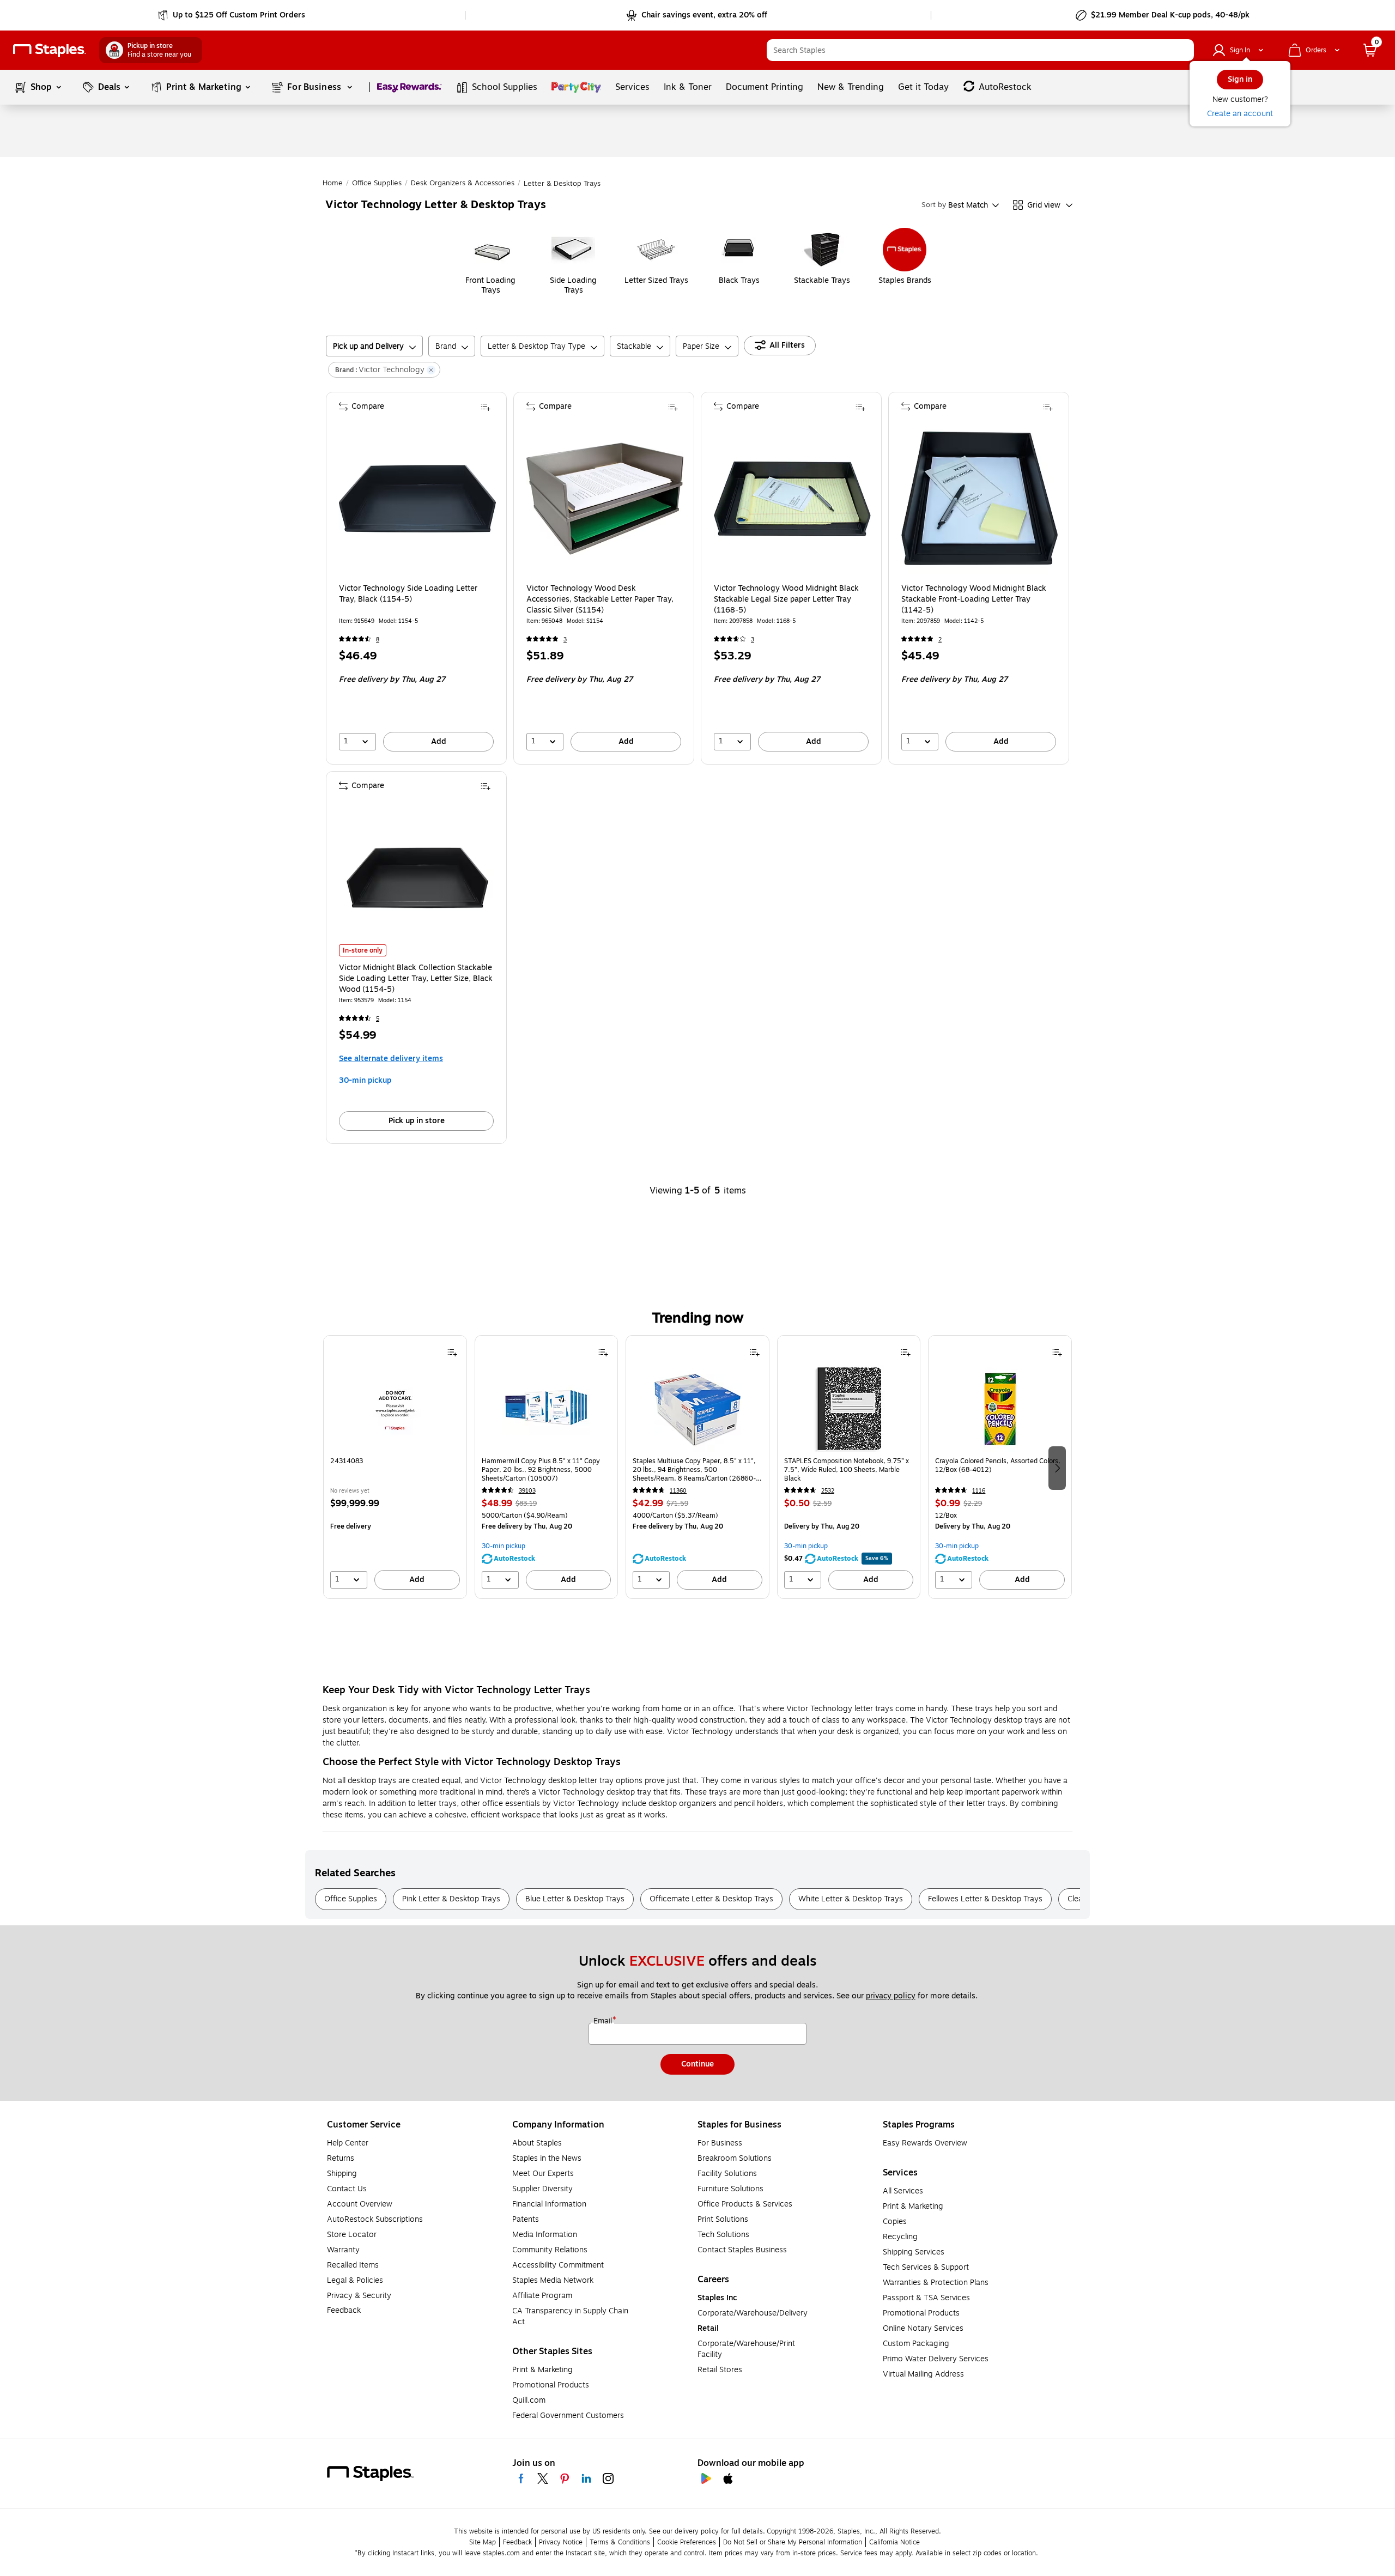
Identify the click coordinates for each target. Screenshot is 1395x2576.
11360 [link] (678, 1491)
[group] (395, 1467)
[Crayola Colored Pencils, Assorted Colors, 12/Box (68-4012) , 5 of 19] (1000, 1409)
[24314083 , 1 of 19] (395, 1409)
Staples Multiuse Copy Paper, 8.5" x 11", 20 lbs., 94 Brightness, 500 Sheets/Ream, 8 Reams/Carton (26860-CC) (694, 1470)
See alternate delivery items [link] (391, 1059)
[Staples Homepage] (50, 50)
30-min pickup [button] (365, 1080)
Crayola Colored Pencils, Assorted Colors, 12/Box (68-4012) (998, 1466)
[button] (1183, 50)
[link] (232, 15)
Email (604, 2021)
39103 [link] (527, 1491)
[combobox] (980, 50)
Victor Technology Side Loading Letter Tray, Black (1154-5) (408, 594)
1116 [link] (979, 1491)
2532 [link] (828, 1491)
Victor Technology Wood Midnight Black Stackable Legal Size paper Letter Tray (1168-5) (786, 599)
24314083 (347, 1461)
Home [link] (333, 183)
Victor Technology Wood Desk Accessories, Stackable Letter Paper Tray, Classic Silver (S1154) (600, 599)
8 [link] (378, 640)
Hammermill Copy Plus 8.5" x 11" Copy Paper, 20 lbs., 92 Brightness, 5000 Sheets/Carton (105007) (541, 1470)
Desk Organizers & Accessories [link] (463, 183)
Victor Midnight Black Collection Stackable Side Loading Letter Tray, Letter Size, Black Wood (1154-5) (416, 979)
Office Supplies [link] (377, 183)
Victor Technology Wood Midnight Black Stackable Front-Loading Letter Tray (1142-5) (974, 599)
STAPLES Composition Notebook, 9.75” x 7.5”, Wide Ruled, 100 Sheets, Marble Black (847, 1470)
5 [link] (378, 1019)
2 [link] (940, 640)
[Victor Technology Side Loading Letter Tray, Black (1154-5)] (417, 499)
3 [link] (565, 640)
